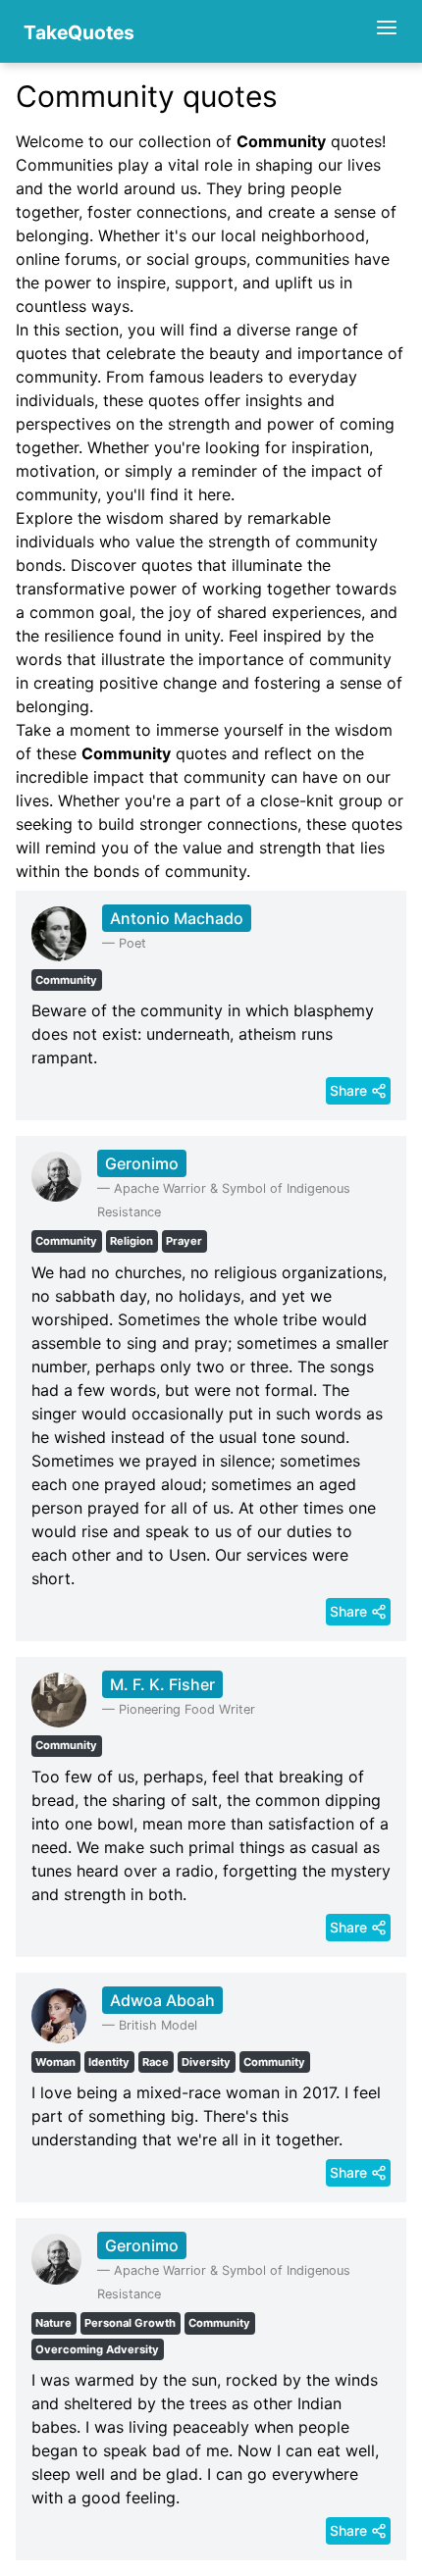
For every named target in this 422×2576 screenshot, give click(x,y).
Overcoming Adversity (97, 2349)
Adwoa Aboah (162, 2000)
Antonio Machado (177, 918)
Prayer (184, 1241)
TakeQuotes (79, 32)
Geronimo (142, 1163)
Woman (55, 2062)
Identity (109, 2062)
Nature (53, 2323)
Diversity (206, 2062)
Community (66, 980)
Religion (132, 1241)
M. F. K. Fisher (162, 1684)
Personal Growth (130, 2323)
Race (156, 2062)
